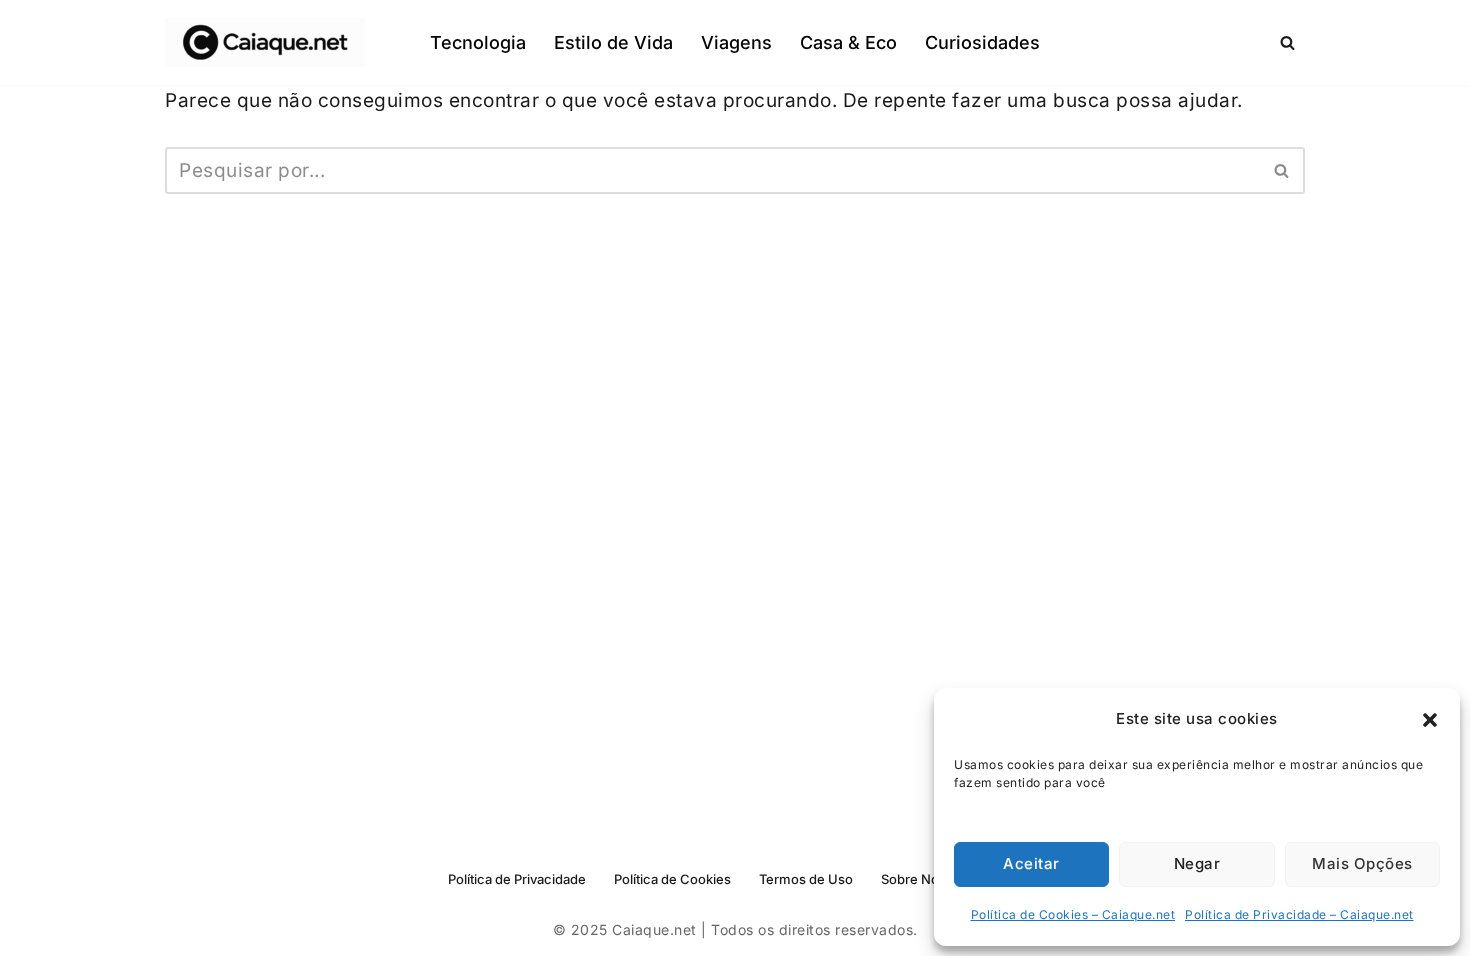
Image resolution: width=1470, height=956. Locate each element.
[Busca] (1287, 42)
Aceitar (1031, 863)
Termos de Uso (806, 879)
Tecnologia (478, 42)
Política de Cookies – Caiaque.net (1073, 914)
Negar (1197, 863)
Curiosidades (982, 42)
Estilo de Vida (613, 42)
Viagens (736, 42)
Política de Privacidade (517, 879)
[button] (1430, 720)
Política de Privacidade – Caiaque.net (1299, 914)
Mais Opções (1362, 863)
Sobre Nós (913, 879)
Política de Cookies (672, 879)
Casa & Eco (848, 42)
